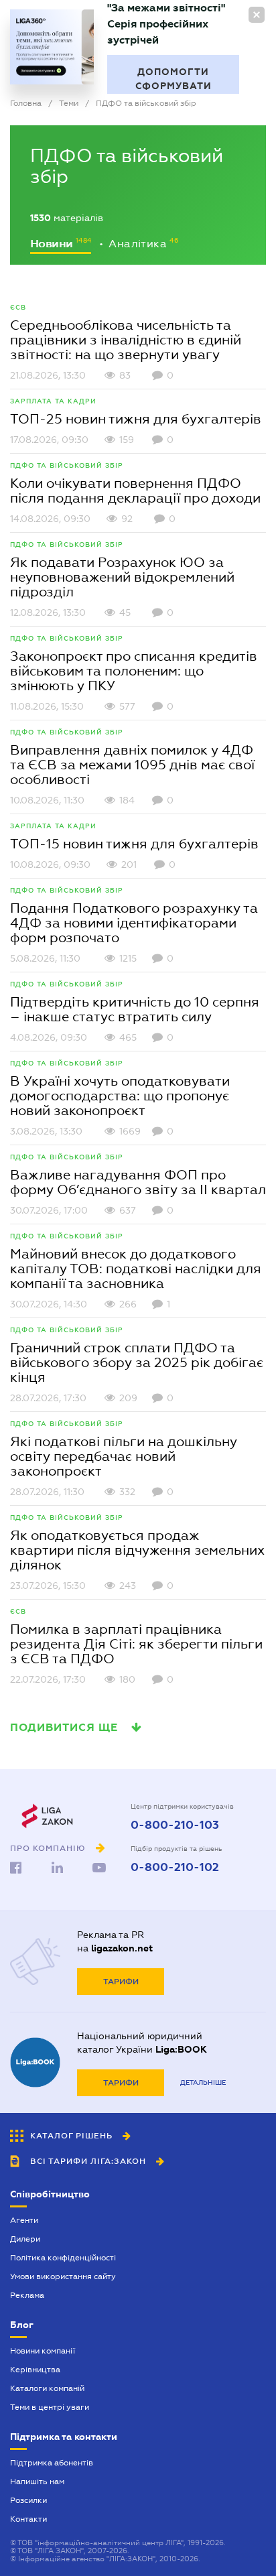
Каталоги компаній (47, 2388)
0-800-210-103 (175, 1825)
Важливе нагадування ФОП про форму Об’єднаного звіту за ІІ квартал (138, 1182)
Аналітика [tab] (139, 244)
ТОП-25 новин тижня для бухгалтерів (136, 419)
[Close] (257, 15)
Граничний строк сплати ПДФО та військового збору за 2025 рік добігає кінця (137, 1362)
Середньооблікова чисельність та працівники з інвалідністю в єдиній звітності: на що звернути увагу (126, 340)
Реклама (27, 2295)
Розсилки (28, 2500)
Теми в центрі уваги (50, 2407)
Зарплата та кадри (53, 401)
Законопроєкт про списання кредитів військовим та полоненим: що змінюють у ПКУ (134, 671)
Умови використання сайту (63, 2276)
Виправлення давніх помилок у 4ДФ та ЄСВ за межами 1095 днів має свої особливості (132, 765)
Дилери (25, 2239)
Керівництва (35, 2370)
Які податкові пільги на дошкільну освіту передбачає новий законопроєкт (124, 1456)
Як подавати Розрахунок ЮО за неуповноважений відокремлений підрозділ (122, 577)
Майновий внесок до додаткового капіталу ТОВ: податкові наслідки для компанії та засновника (136, 1269)
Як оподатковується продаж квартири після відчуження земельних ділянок (137, 1550)
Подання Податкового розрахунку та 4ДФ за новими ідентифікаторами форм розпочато (134, 923)
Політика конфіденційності (63, 2258)
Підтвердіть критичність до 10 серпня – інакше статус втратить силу (135, 1009)
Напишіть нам (37, 2482)
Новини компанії (43, 2351)
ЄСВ (18, 307)
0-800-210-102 (175, 1868)
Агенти (24, 2220)
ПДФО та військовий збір (67, 465)
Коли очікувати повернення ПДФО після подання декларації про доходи (135, 491)
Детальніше (203, 2082)
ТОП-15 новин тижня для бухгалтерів (134, 844)
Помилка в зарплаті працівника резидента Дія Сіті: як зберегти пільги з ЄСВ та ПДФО (136, 1644)
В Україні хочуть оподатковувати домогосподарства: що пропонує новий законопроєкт (120, 1096)
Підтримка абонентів (52, 2463)
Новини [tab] (53, 244)
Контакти (28, 2519)
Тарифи (121, 1982)
